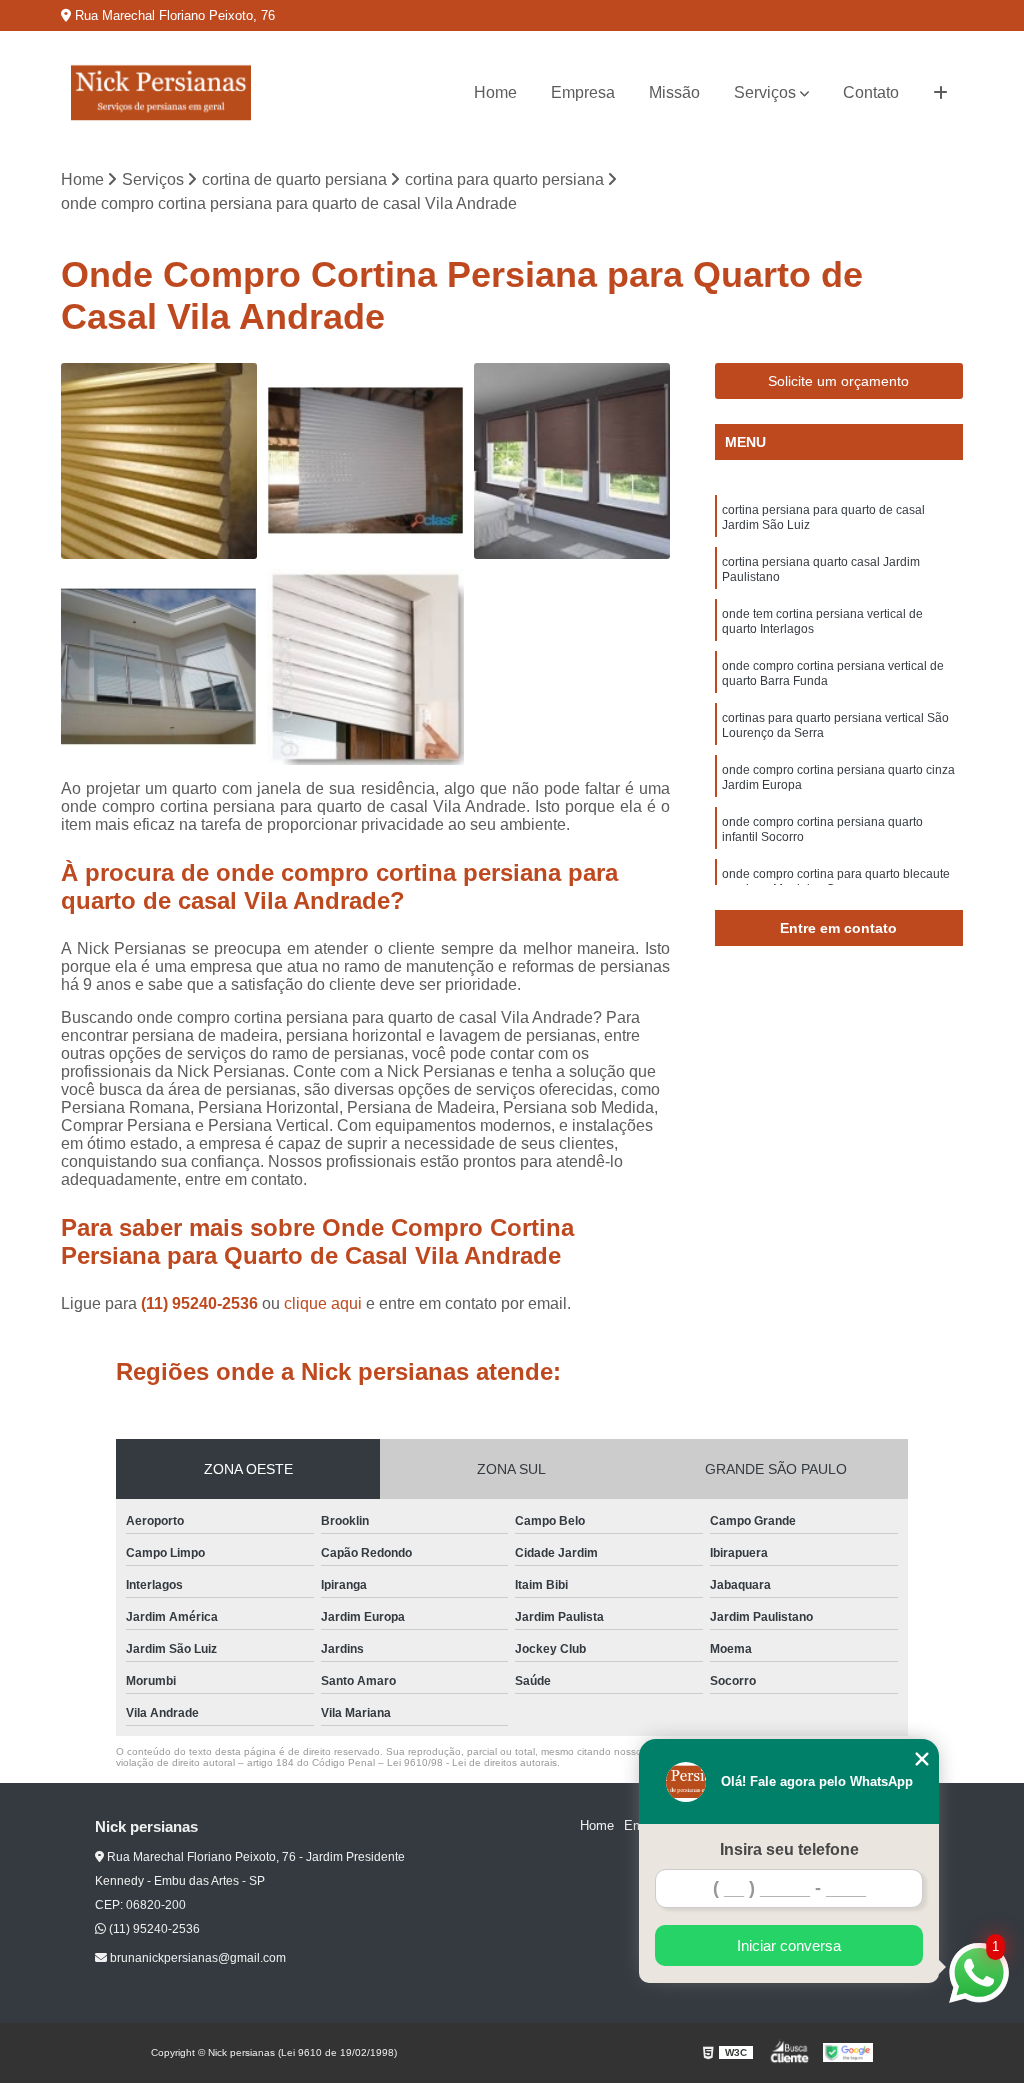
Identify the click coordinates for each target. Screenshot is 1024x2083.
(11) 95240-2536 (201, 1303)
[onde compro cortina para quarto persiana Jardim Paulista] (365, 667)
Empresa (583, 92)
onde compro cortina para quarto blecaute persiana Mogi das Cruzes (836, 881)
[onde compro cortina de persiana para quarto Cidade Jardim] (365, 461)
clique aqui (323, 1303)
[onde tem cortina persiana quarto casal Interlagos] (572, 461)
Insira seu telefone (789, 1849)
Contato (871, 92)
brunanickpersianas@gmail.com (196, 1958)
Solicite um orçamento (838, 381)
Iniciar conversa (789, 1945)
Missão (674, 92)
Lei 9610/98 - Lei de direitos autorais (472, 1762)
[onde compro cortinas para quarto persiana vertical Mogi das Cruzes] (159, 461)
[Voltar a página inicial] (161, 93)
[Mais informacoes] (940, 93)
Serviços (765, 92)
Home (495, 92)
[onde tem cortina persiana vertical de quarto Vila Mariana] (159, 667)
